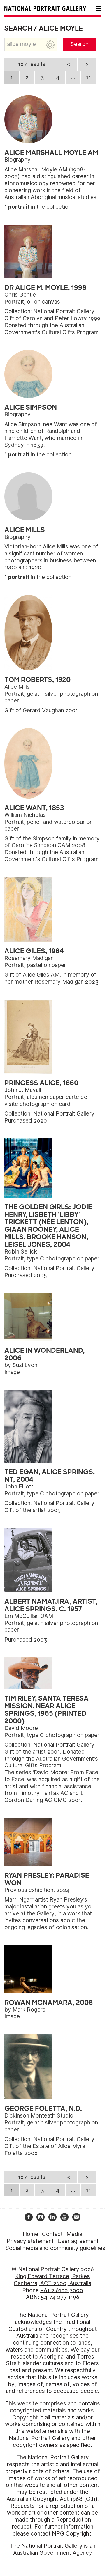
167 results (32, 64)
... (73, 77)
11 (88, 77)
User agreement (78, 2241)
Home (30, 2234)
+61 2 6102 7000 (62, 2290)
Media (74, 2234)
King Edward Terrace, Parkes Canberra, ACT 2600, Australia (52, 2280)
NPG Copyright (72, 2534)
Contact (52, 2234)
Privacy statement (30, 2241)
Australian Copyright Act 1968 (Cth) (52, 2499)
